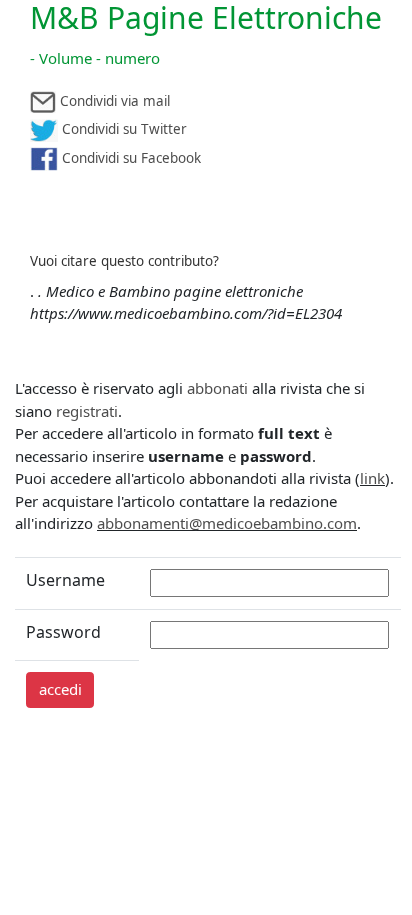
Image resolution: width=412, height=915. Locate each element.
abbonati (217, 388)
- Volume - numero (95, 58)
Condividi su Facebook (129, 158)
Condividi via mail (113, 101)
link (372, 478)
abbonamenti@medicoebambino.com (227, 523)
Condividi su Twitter (122, 129)
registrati (87, 411)
